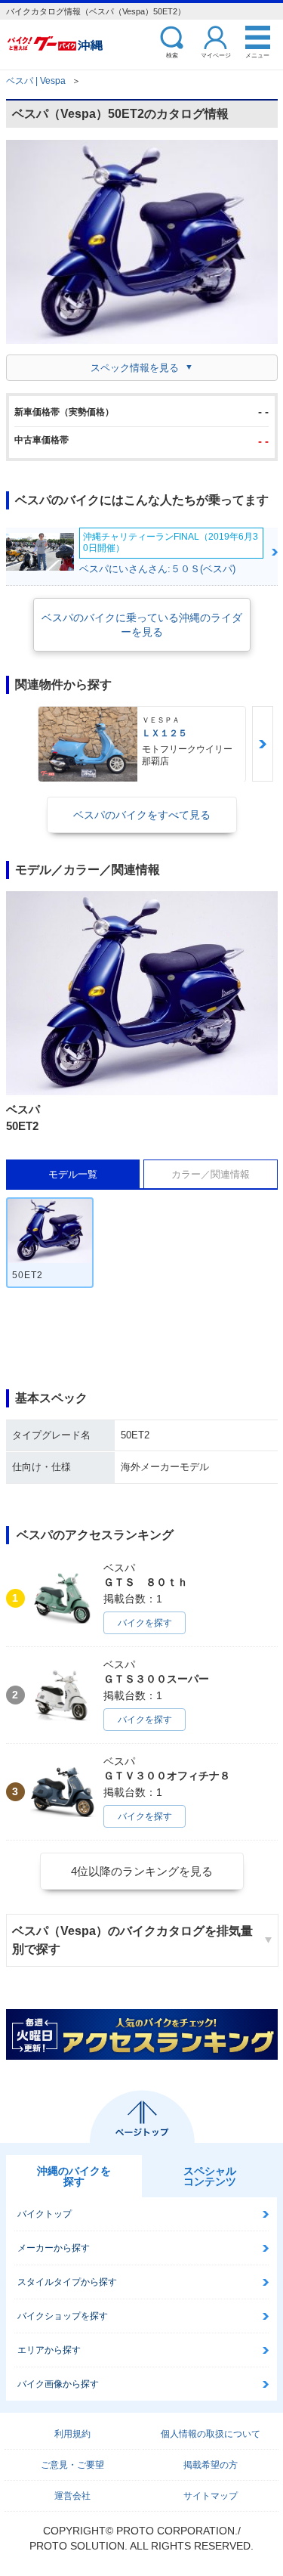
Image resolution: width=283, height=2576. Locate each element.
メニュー (257, 55)
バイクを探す (145, 1623)
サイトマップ (211, 2496)
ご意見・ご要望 (72, 2465)
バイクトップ (45, 2214)
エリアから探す (49, 2350)
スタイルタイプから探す (67, 2282)
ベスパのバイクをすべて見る (142, 815)
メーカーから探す (54, 2248)
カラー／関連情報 (211, 1174)
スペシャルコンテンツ (210, 2176)
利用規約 (72, 2434)
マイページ (216, 55)
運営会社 (72, 2496)
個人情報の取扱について (211, 2434)
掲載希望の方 (211, 2465)
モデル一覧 (73, 1174)
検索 (172, 55)
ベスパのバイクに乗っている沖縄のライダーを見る (142, 624)
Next (263, 744)
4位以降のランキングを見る (142, 1871)
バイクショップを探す (63, 2316)
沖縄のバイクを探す (74, 2176)
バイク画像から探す (58, 2384)
